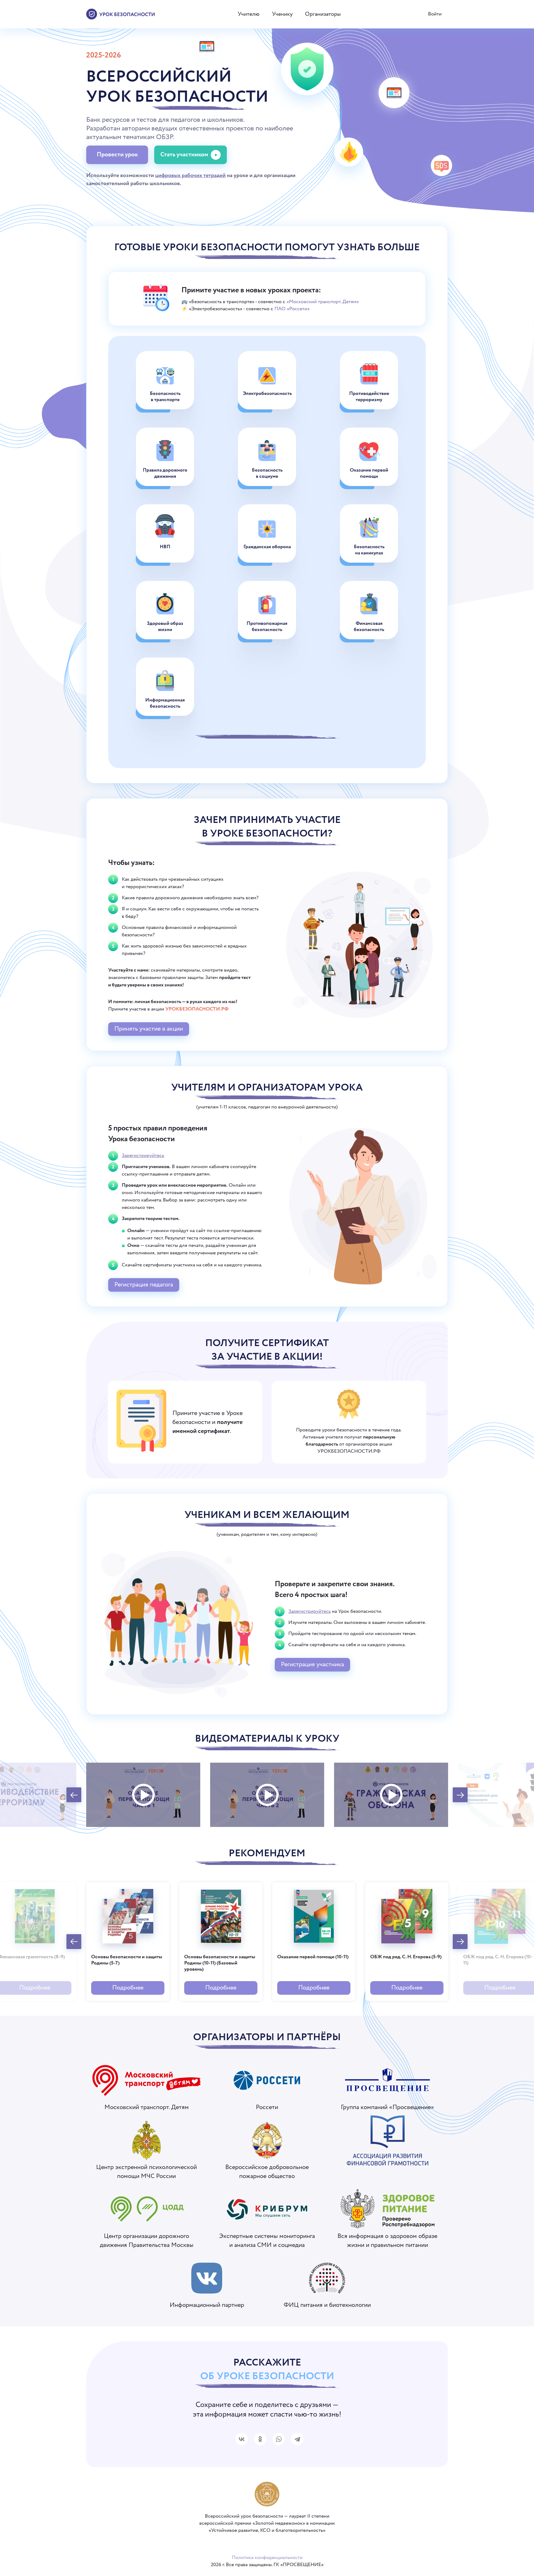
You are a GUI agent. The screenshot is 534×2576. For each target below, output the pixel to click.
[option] (143, 1795)
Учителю (249, 14)
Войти (435, 14)
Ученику (282, 14)
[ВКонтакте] (242, 2439)
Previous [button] (74, 1795)
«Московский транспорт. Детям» (323, 302)
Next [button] (460, 1795)
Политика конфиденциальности (267, 2558)
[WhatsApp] (279, 2439)
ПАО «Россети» (292, 309)
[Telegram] (297, 2439)
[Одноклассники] (260, 2439)
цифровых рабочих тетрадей (190, 176)
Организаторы (323, 14)
